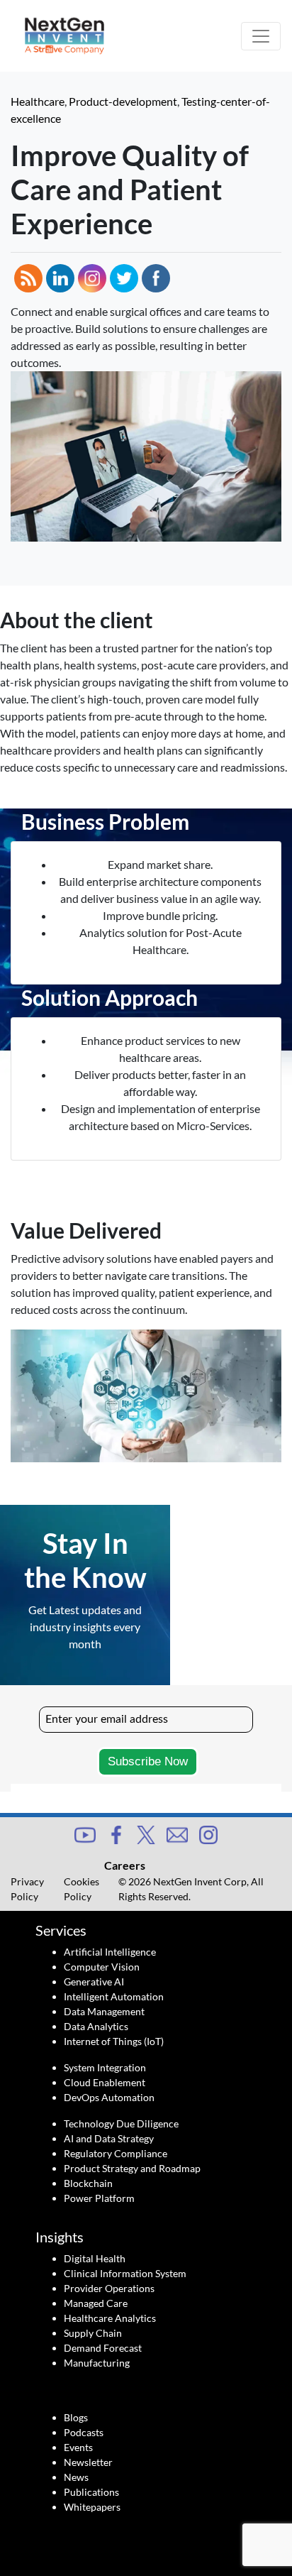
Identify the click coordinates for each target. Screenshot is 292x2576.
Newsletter (88, 2462)
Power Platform (99, 2198)
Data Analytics (96, 2026)
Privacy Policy (27, 1889)
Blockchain (88, 2183)
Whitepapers (92, 2507)
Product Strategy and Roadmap (132, 2168)
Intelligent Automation (114, 1996)
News (76, 2477)
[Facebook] (116, 1833)
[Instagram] (208, 1833)
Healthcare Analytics (110, 2318)
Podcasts (84, 2432)
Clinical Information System (125, 2273)
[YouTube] (85, 1833)
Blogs (76, 2417)
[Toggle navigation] (261, 36)
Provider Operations (109, 2288)
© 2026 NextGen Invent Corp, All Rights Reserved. (191, 1889)
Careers (125, 1865)
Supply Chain (93, 2333)
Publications (91, 2492)
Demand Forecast (103, 2348)
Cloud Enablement (105, 2082)
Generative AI (94, 1982)
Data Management (104, 2011)
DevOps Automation (109, 2097)
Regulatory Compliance (116, 2153)
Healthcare (38, 101)
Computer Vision (102, 1967)
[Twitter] (146, 1833)
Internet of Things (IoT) (114, 2041)
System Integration (105, 2067)
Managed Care (96, 2303)
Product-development (123, 101)
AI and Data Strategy (109, 2138)
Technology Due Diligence (121, 2123)
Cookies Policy (82, 1889)
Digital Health (95, 2258)
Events (78, 2447)
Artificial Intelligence (110, 1952)
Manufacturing (97, 2363)
